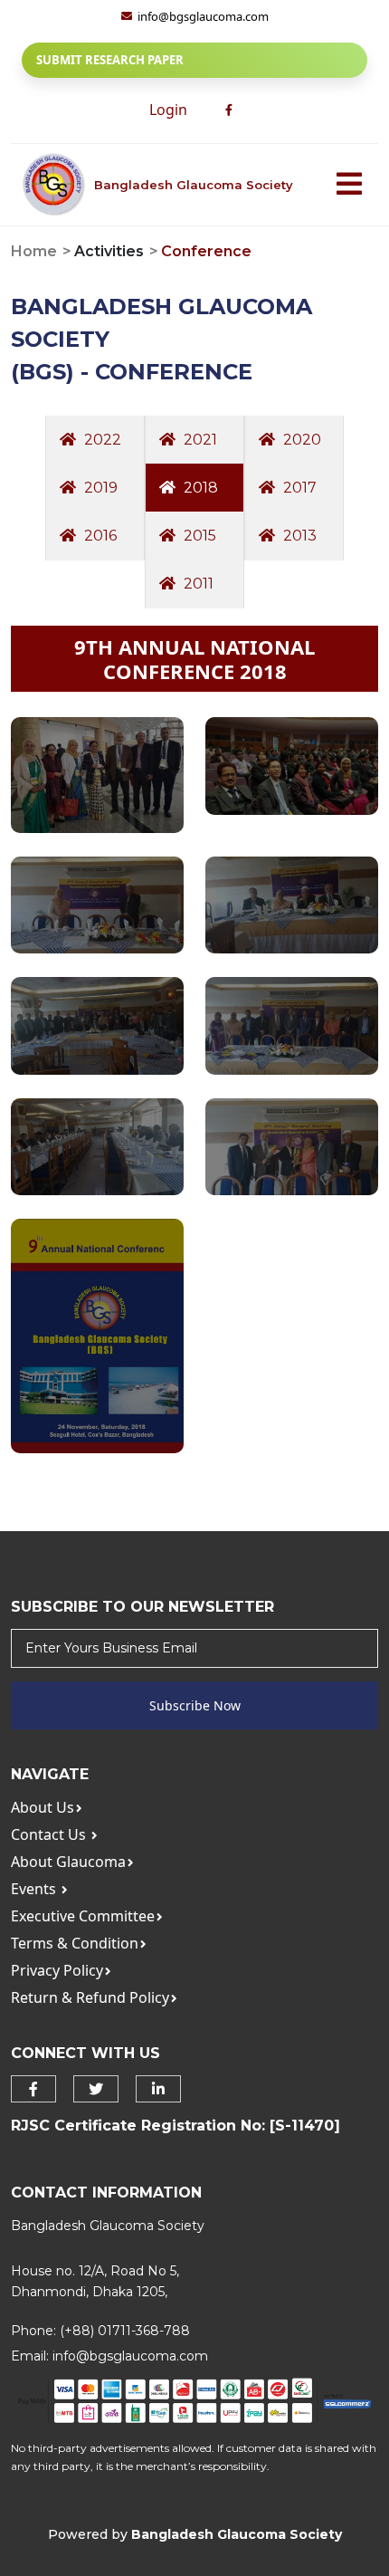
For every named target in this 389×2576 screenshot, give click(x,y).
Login (168, 110)
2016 (99, 536)
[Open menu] (349, 185)
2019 (99, 488)
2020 (300, 440)
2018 (199, 488)
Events (35, 1889)
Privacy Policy (57, 1970)
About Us (43, 1807)
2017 (298, 488)
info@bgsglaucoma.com (130, 2356)
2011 (197, 584)
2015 (198, 536)
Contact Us (50, 1834)
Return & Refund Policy (90, 1997)
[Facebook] (229, 110)
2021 (199, 440)
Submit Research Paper (110, 60)
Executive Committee (83, 1916)
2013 (298, 536)
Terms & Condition (75, 1943)
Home (34, 251)
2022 (101, 440)
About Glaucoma (68, 1862)
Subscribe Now (195, 1705)
